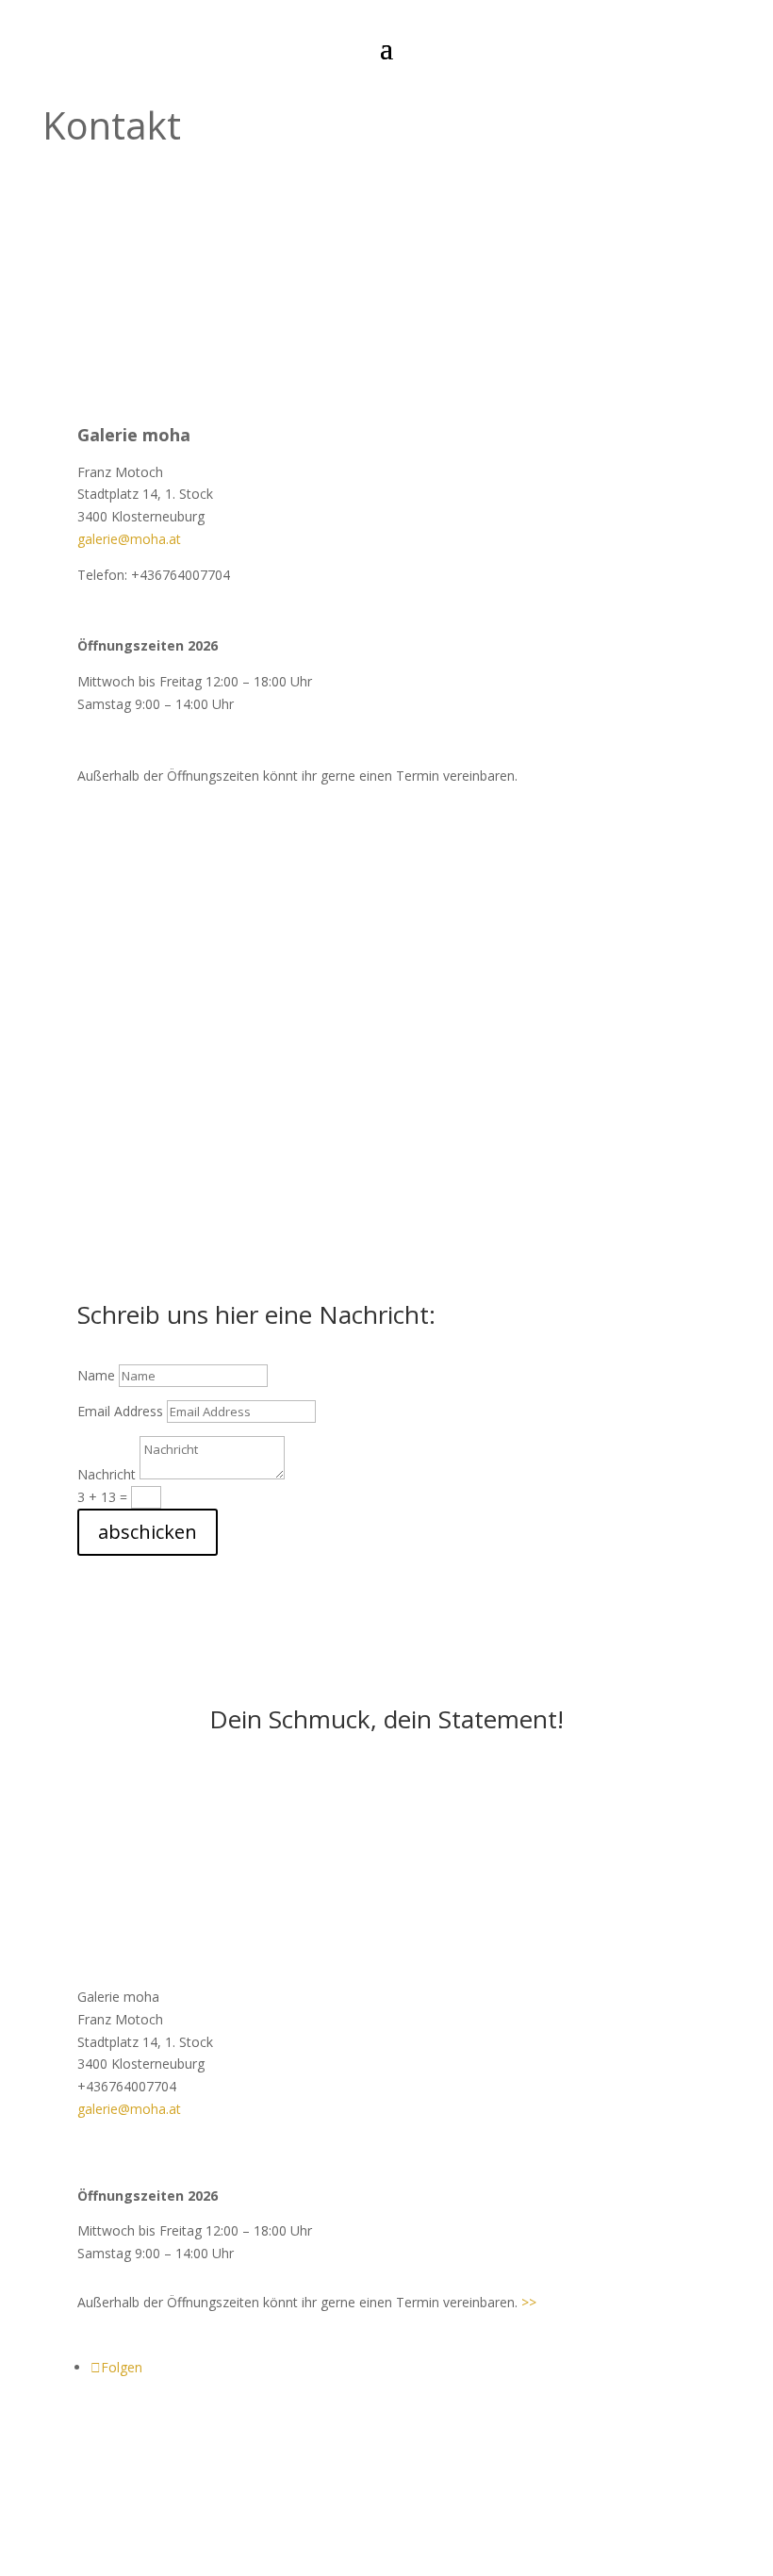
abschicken (148, 1532)
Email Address (120, 1411)
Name (96, 1375)
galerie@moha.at (129, 539)
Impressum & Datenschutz (386, 2441)
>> (529, 2302)
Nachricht (107, 1474)
